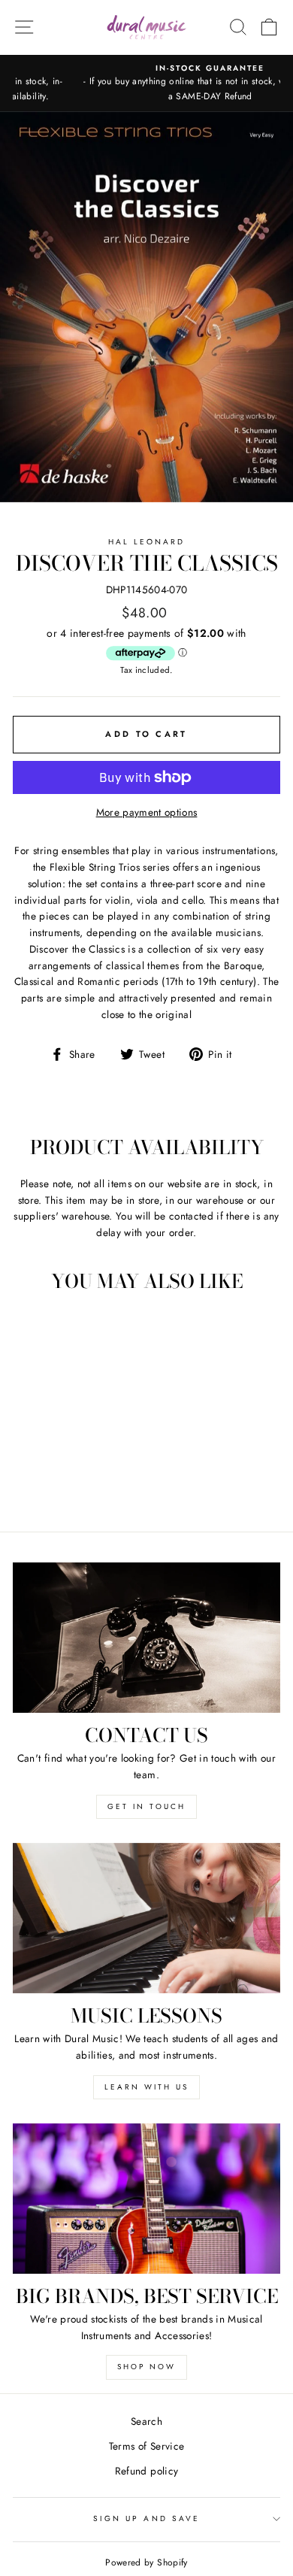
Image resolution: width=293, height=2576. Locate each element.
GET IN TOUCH (146, 1806)
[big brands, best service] (146, 2199)
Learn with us (146, 2087)
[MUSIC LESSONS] (146, 1918)
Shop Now (146, 2367)
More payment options (147, 812)
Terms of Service (146, 2446)
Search (146, 2421)
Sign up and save (146, 2518)
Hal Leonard (147, 542)
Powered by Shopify (146, 2562)
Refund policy (146, 2471)
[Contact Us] (146, 1638)
